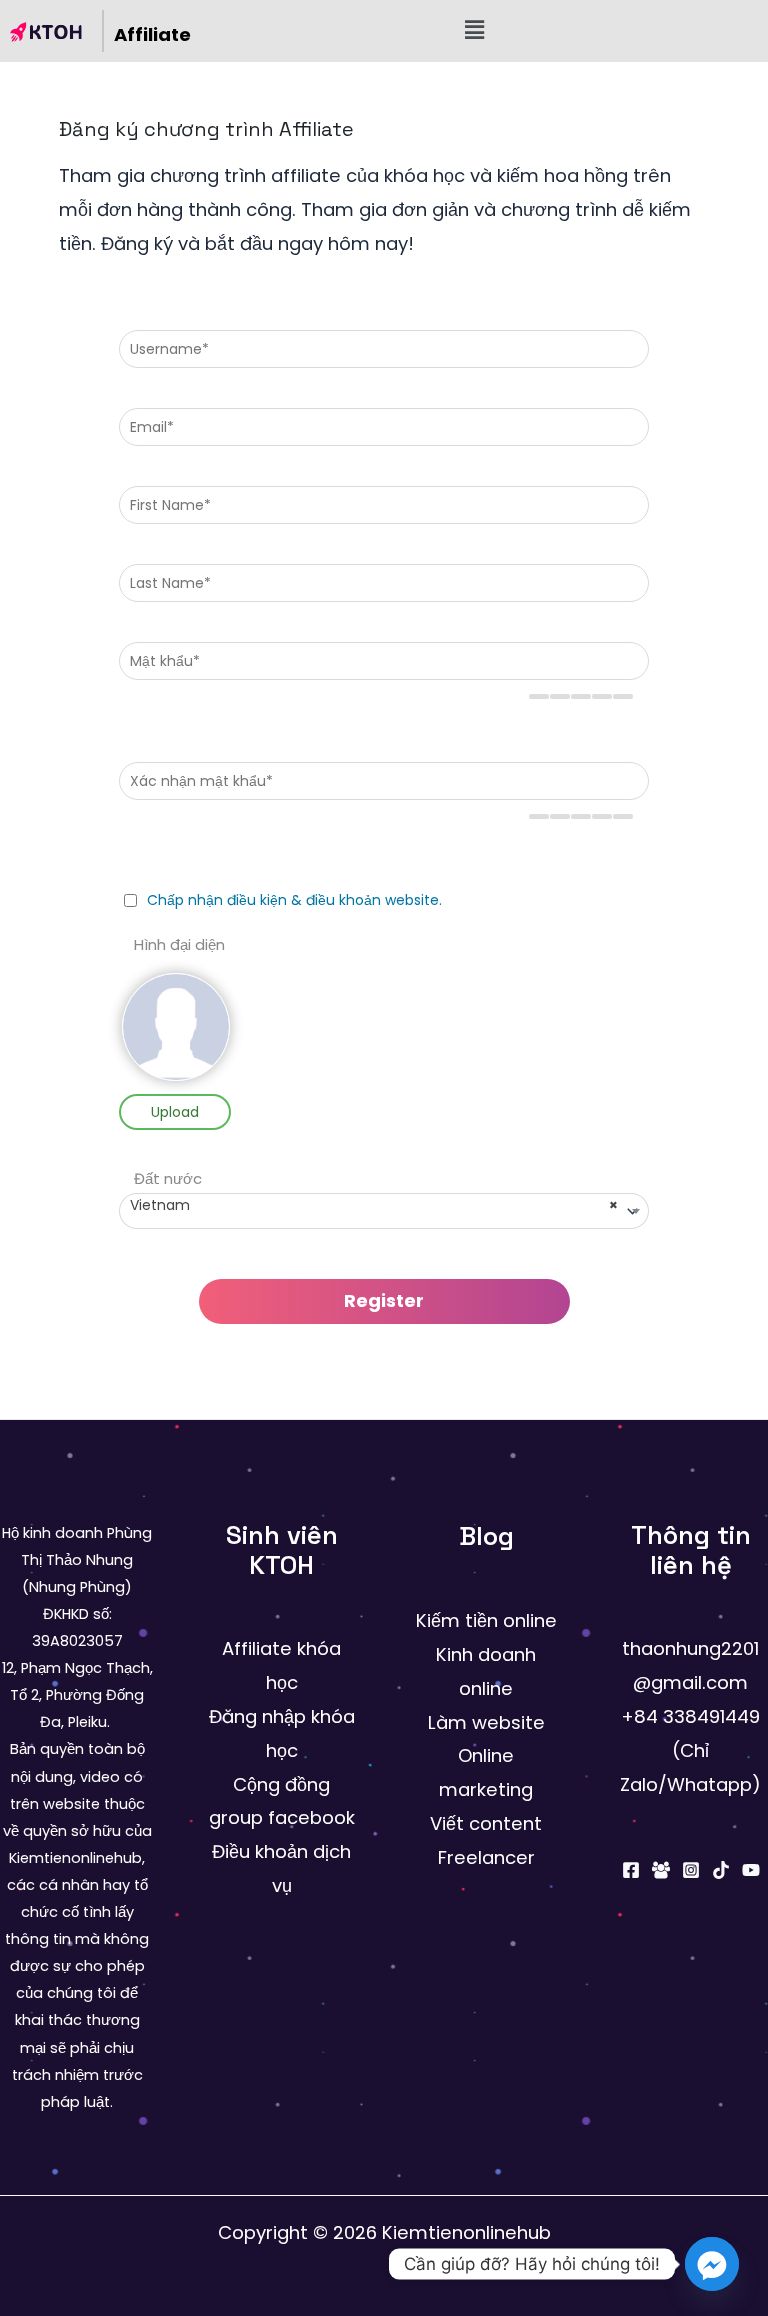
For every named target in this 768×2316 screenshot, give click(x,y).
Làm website (486, 1722)
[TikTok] (721, 1870)
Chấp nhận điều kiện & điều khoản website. (294, 900)
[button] (474, 31)
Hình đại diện (179, 945)
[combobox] (384, 1211)
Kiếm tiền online (486, 1620)
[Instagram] (691, 1870)
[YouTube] (751, 1870)
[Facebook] (631, 1870)
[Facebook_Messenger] (712, 2264)
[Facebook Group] (661, 1870)
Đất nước (168, 1179)
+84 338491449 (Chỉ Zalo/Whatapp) (690, 1750)
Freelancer (486, 1857)
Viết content (486, 1823)
